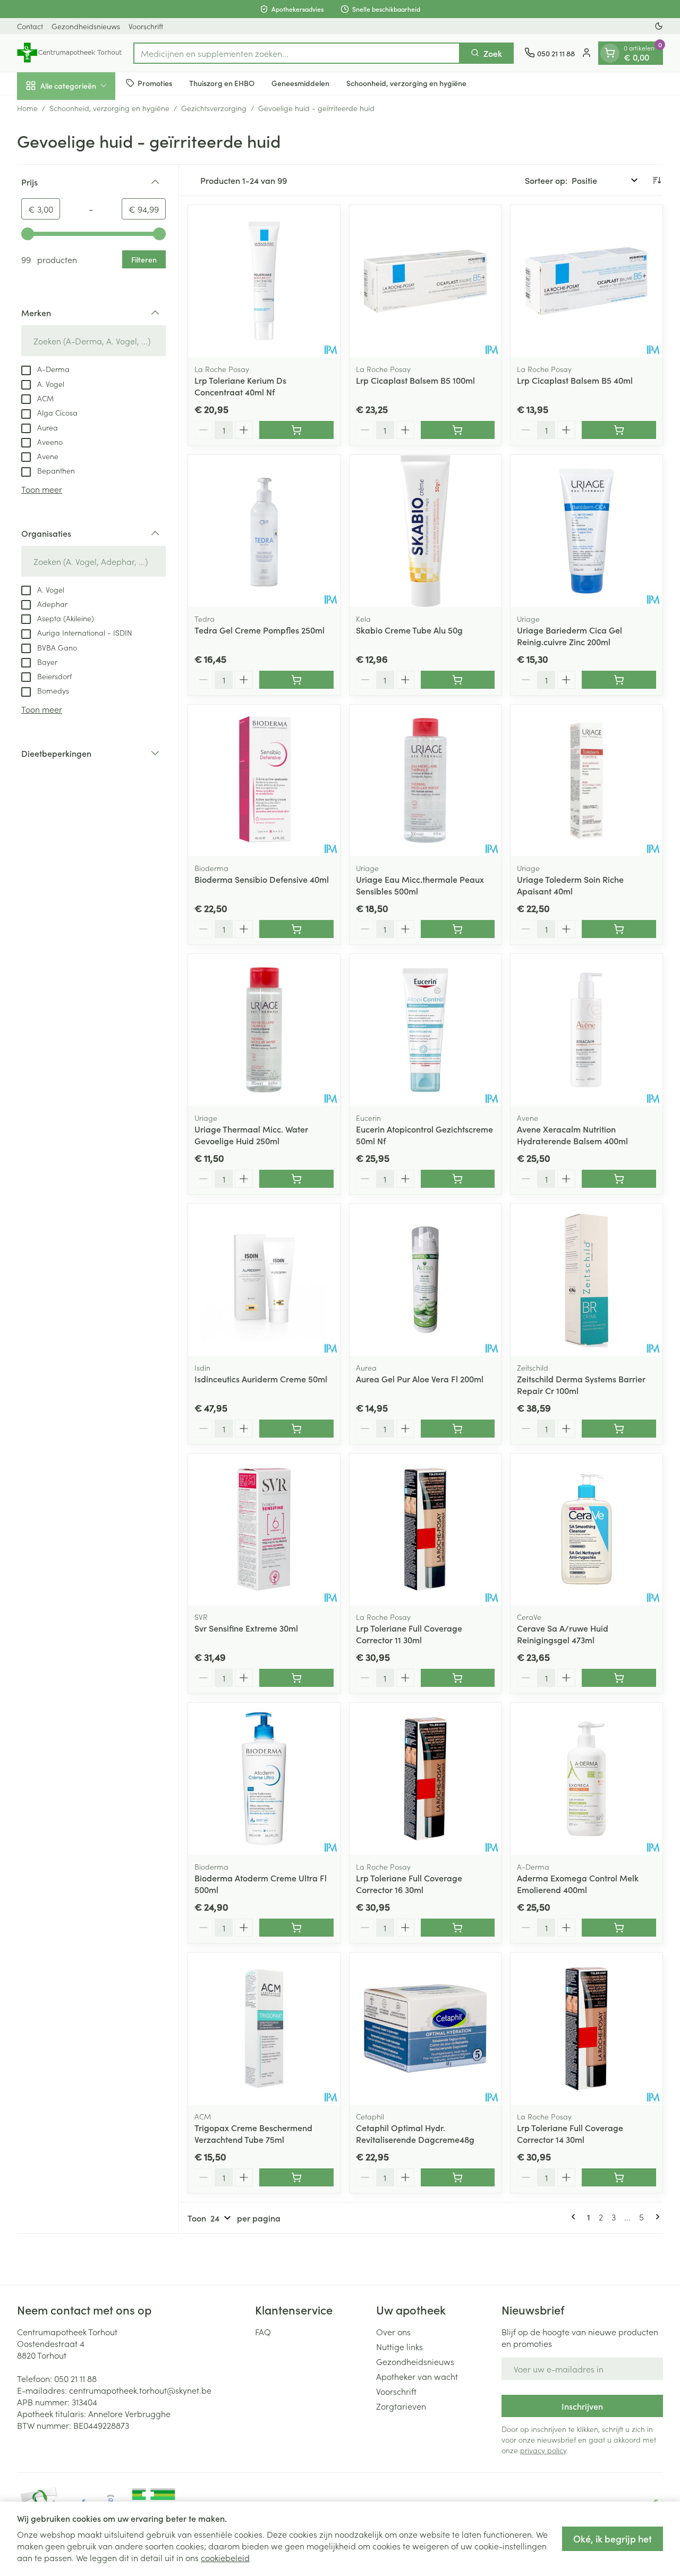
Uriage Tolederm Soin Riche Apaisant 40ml (570, 885)
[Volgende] (656, 2217)
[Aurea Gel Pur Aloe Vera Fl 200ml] (426, 1280)
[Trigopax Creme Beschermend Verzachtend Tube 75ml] (264, 2029)
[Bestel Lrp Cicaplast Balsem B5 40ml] (619, 430)
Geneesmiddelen (300, 83)
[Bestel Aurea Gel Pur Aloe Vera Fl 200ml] (458, 1429)
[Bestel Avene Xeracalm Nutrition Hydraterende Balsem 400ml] (619, 1179)
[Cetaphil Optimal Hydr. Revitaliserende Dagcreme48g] (426, 2029)
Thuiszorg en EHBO (222, 83)
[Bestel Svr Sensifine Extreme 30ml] (296, 1678)
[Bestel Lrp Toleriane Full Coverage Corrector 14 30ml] (619, 2177)
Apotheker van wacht (417, 2376)
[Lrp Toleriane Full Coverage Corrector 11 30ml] (426, 1530)
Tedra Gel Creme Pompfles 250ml (260, 630)
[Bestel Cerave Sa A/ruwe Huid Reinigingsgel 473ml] (619, 1678)
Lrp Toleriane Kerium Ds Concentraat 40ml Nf (240, 386)
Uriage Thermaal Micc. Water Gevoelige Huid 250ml (251, 1135)
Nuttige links (399, 2346)
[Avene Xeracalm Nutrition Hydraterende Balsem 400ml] (586, 1030)
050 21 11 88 (75, 2378)
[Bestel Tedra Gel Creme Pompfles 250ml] (296, 680)
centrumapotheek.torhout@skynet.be (140, 2390)
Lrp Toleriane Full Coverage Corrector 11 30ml (409, 1634)
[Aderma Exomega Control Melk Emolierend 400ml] (586, 1779)
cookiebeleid (225, 2557)
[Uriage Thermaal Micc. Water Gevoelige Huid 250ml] (264, 1030)
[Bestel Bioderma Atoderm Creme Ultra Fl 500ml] (296, 1928)
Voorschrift (146, 26)
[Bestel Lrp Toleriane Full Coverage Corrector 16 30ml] (458, 1928)
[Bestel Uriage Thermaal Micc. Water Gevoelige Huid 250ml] (296, 1179)
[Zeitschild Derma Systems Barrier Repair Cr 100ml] (586, 1280)
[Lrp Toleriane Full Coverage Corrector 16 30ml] (426, 1779)
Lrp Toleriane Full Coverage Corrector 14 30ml (570, 2133)
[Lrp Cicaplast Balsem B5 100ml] (426, 281)
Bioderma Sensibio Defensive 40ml (262, 879)
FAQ (263, 2332)
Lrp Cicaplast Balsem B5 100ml (415, 380)
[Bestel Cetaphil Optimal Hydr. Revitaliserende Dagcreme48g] (458, 2177)
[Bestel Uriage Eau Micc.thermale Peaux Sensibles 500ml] (458, 929)
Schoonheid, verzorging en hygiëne (406, 83)
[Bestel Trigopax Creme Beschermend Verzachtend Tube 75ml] (296, 2177)
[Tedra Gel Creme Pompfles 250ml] (264, 531)
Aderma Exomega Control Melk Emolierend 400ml (578, 1884)
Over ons (393, 2332)
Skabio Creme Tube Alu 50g (409, 630)
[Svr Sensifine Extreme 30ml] (264, 1530)
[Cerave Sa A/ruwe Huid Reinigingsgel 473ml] (586, 1530)
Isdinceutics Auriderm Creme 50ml (261, 1379)
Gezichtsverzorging (214, 108)
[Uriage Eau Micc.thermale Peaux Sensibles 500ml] (426, 781)
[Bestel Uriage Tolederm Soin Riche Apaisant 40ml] (619, 929)
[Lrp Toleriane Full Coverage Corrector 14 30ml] (586, 2029)
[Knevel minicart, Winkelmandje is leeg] (610, 53)
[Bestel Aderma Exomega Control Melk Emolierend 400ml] (619, 1928)
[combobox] (297, 53)
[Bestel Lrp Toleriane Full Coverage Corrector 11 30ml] (458, 1678)
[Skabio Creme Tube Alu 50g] (426, 531)
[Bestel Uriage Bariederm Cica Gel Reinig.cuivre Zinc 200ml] (619, 680)
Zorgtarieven (401, 2406)
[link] (575, 2217)
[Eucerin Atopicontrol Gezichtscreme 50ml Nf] (426, 1030)
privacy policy (543, 2450)
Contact (30, 26)
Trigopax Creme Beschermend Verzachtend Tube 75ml (253, 2133)
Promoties (155, 83)
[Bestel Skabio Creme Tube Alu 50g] (458, 680)
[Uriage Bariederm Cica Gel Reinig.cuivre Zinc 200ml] (586, 531)
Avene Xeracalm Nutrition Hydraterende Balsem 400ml (572, 1135)
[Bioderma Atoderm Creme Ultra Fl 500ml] (264, 1779)
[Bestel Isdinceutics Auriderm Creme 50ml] (296, 1429)
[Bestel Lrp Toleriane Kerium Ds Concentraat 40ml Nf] (296, 430)
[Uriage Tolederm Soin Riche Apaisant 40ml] (586, 781)
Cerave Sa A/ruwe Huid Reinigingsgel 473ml (563, 1634)
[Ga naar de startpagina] (70, 53)
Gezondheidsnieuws (86, 26)
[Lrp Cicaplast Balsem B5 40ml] (586, 281)
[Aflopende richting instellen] (657, 180)
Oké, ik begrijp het (613, 2539)
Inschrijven (582, 2406)
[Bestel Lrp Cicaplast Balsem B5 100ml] (458, 430)
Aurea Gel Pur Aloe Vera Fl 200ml (420, 1379)
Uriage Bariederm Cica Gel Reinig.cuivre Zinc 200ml (569, 636)
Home (27, 108)
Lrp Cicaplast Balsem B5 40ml (575, 380)
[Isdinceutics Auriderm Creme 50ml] (264, 1280)
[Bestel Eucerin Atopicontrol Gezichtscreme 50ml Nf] (458, 1179)
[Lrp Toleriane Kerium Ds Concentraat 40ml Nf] (264, 281)
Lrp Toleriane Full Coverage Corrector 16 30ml (409, 1884)
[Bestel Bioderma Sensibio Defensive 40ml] (296, 929)
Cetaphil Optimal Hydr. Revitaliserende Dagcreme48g (415, 2133)
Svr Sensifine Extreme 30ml (246, 1628)
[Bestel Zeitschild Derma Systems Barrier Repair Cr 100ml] (619, 1429)
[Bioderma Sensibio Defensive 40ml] (264, 781)
